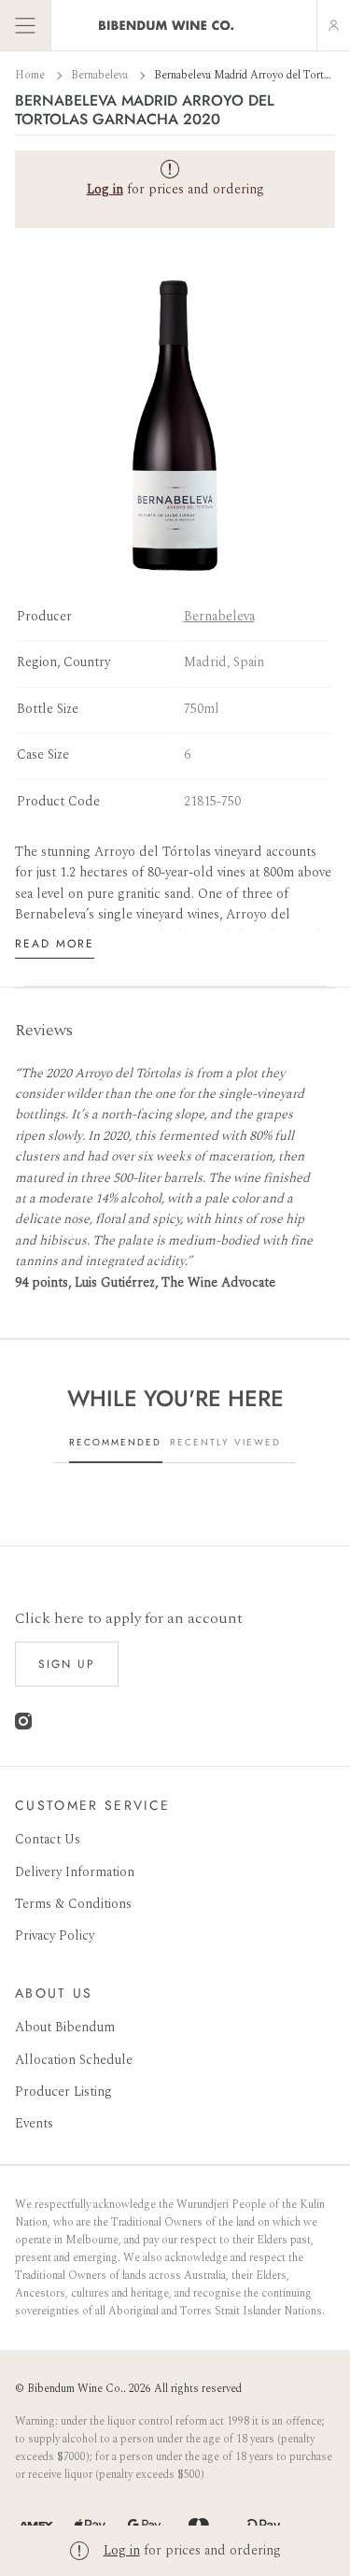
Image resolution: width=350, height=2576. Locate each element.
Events (34, 2123)
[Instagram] (23, 1725)
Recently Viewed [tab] (225, 1442)
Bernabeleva (101, 75)
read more (55, 944)
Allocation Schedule (74, 2060)
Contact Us (48, 1839)
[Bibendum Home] (167, 25)
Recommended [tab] (115, 1442)
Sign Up (67, 1664)
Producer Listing (63, 2092)
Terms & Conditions (73, 1904)
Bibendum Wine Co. (75, 2389)
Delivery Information (75, 1872)
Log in (122, 2550)
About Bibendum (65, 2027)
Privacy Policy (55, 1936)
